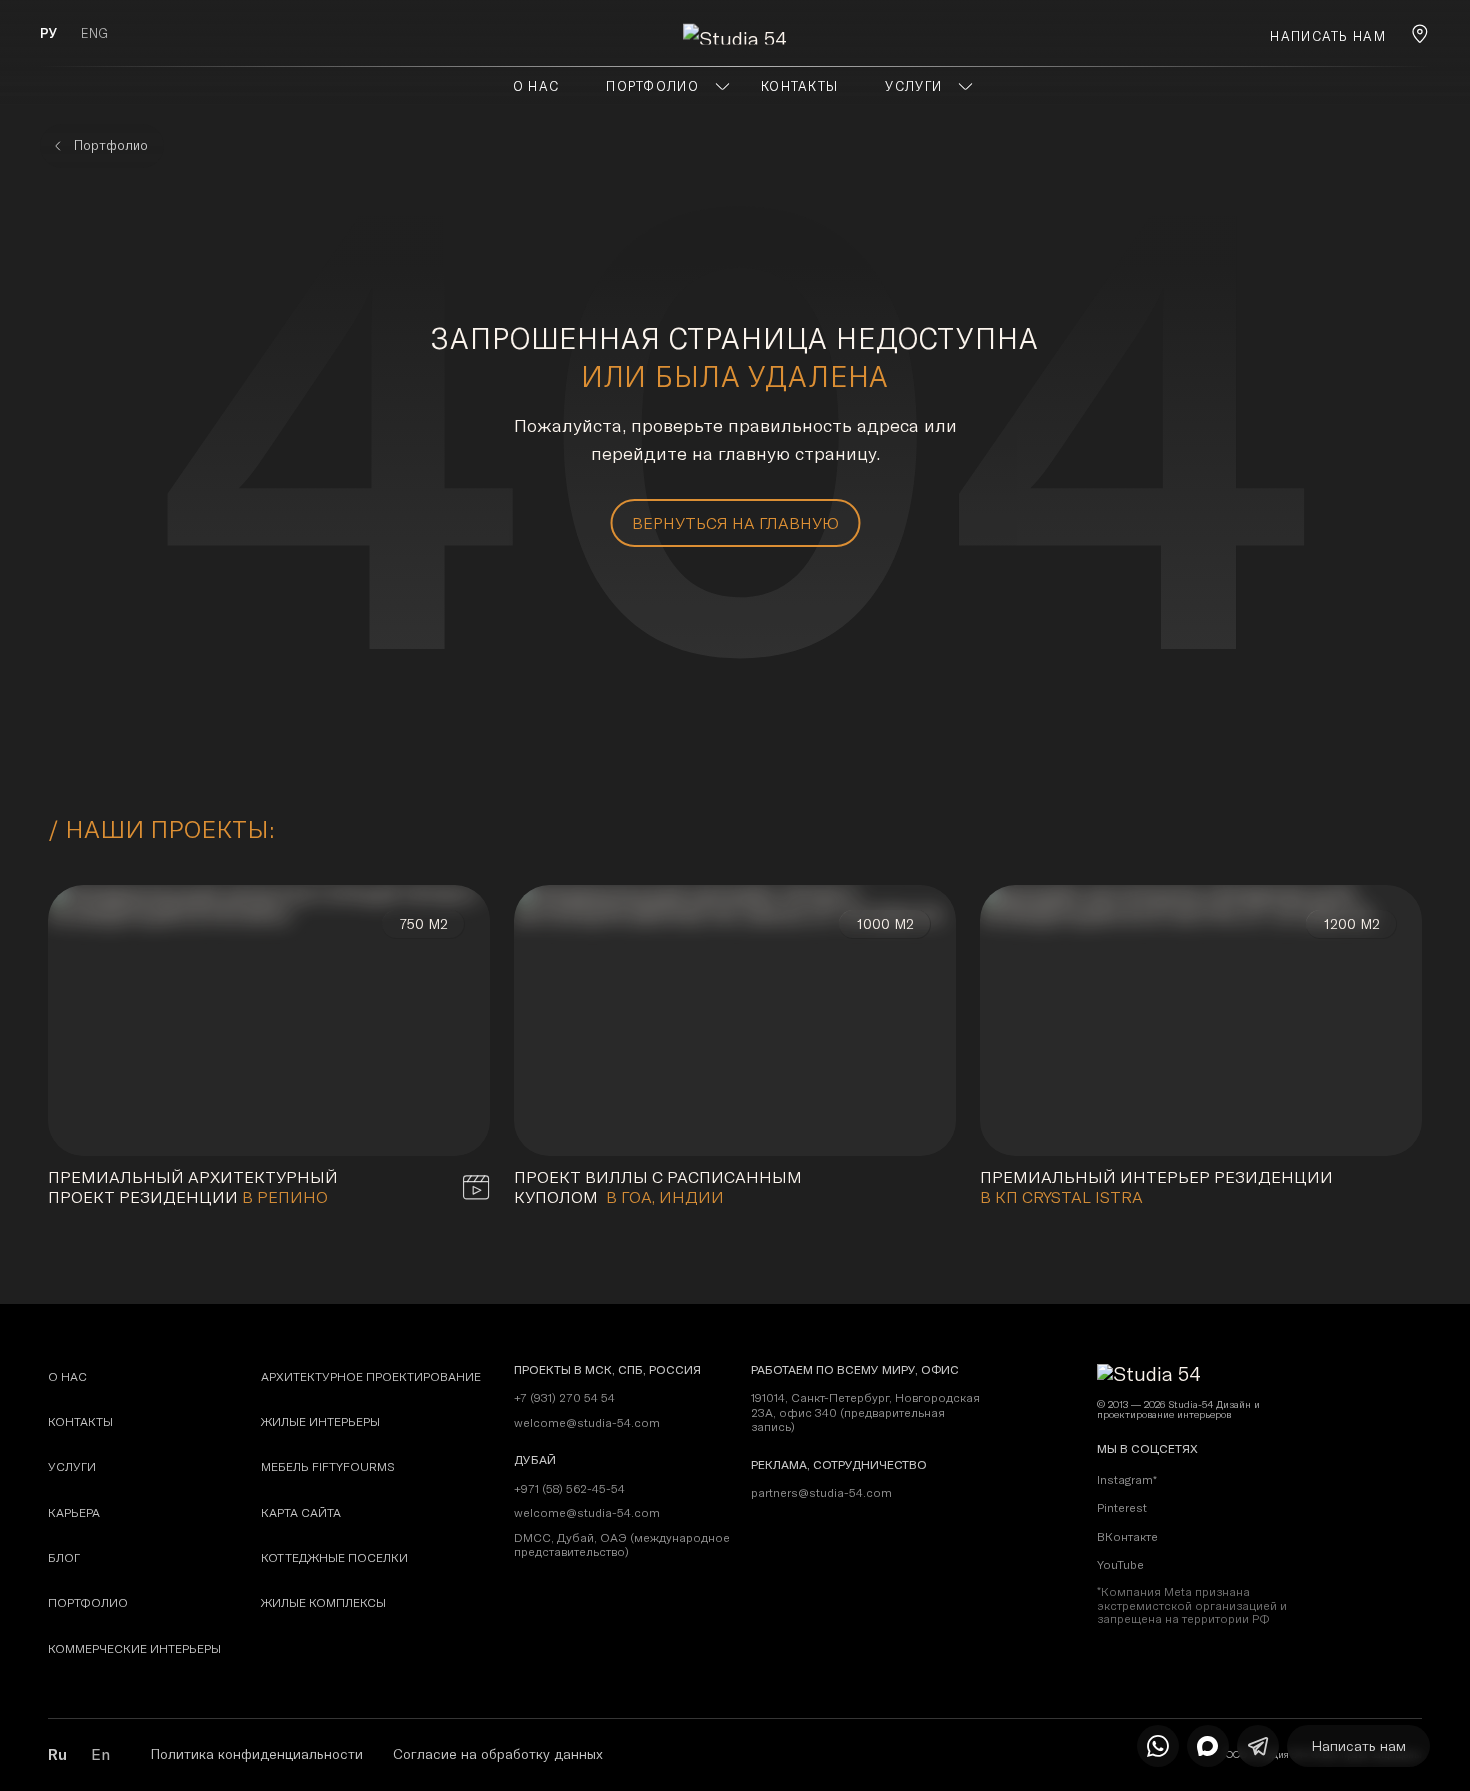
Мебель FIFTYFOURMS (328, 1466)
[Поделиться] (443, 1110)
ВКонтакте (1127, 1536)
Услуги (72, 1466)
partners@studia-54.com (821, 1493)
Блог (64, 1557)
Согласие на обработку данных (498, 1754)
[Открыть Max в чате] (1208, 1746)
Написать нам (1328, 36)
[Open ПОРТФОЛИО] (722, 86)
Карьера (74, 1512)
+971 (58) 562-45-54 (569, 1489)
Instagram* (1127, 1479)
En (100, 1754)
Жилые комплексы (323, 1602)
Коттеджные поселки (334, 1557)
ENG (94, 33)
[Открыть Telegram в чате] (1258, 1746)
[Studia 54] (735, 33)
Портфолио (88, 1602)
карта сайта (301, 1512)
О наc (67, 1376)
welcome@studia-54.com (587, 1423)
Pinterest (1122, 1507)
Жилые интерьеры (320, 1421)
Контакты (80, 1421)
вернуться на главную (735, 523)
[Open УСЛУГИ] (965, 86)
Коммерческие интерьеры (134, 1648)
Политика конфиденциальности (256, 1754)
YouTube (1120, 1564)
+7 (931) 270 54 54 (564, 1398)
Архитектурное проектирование (371, 1376)
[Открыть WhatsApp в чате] (1158, 1746)
